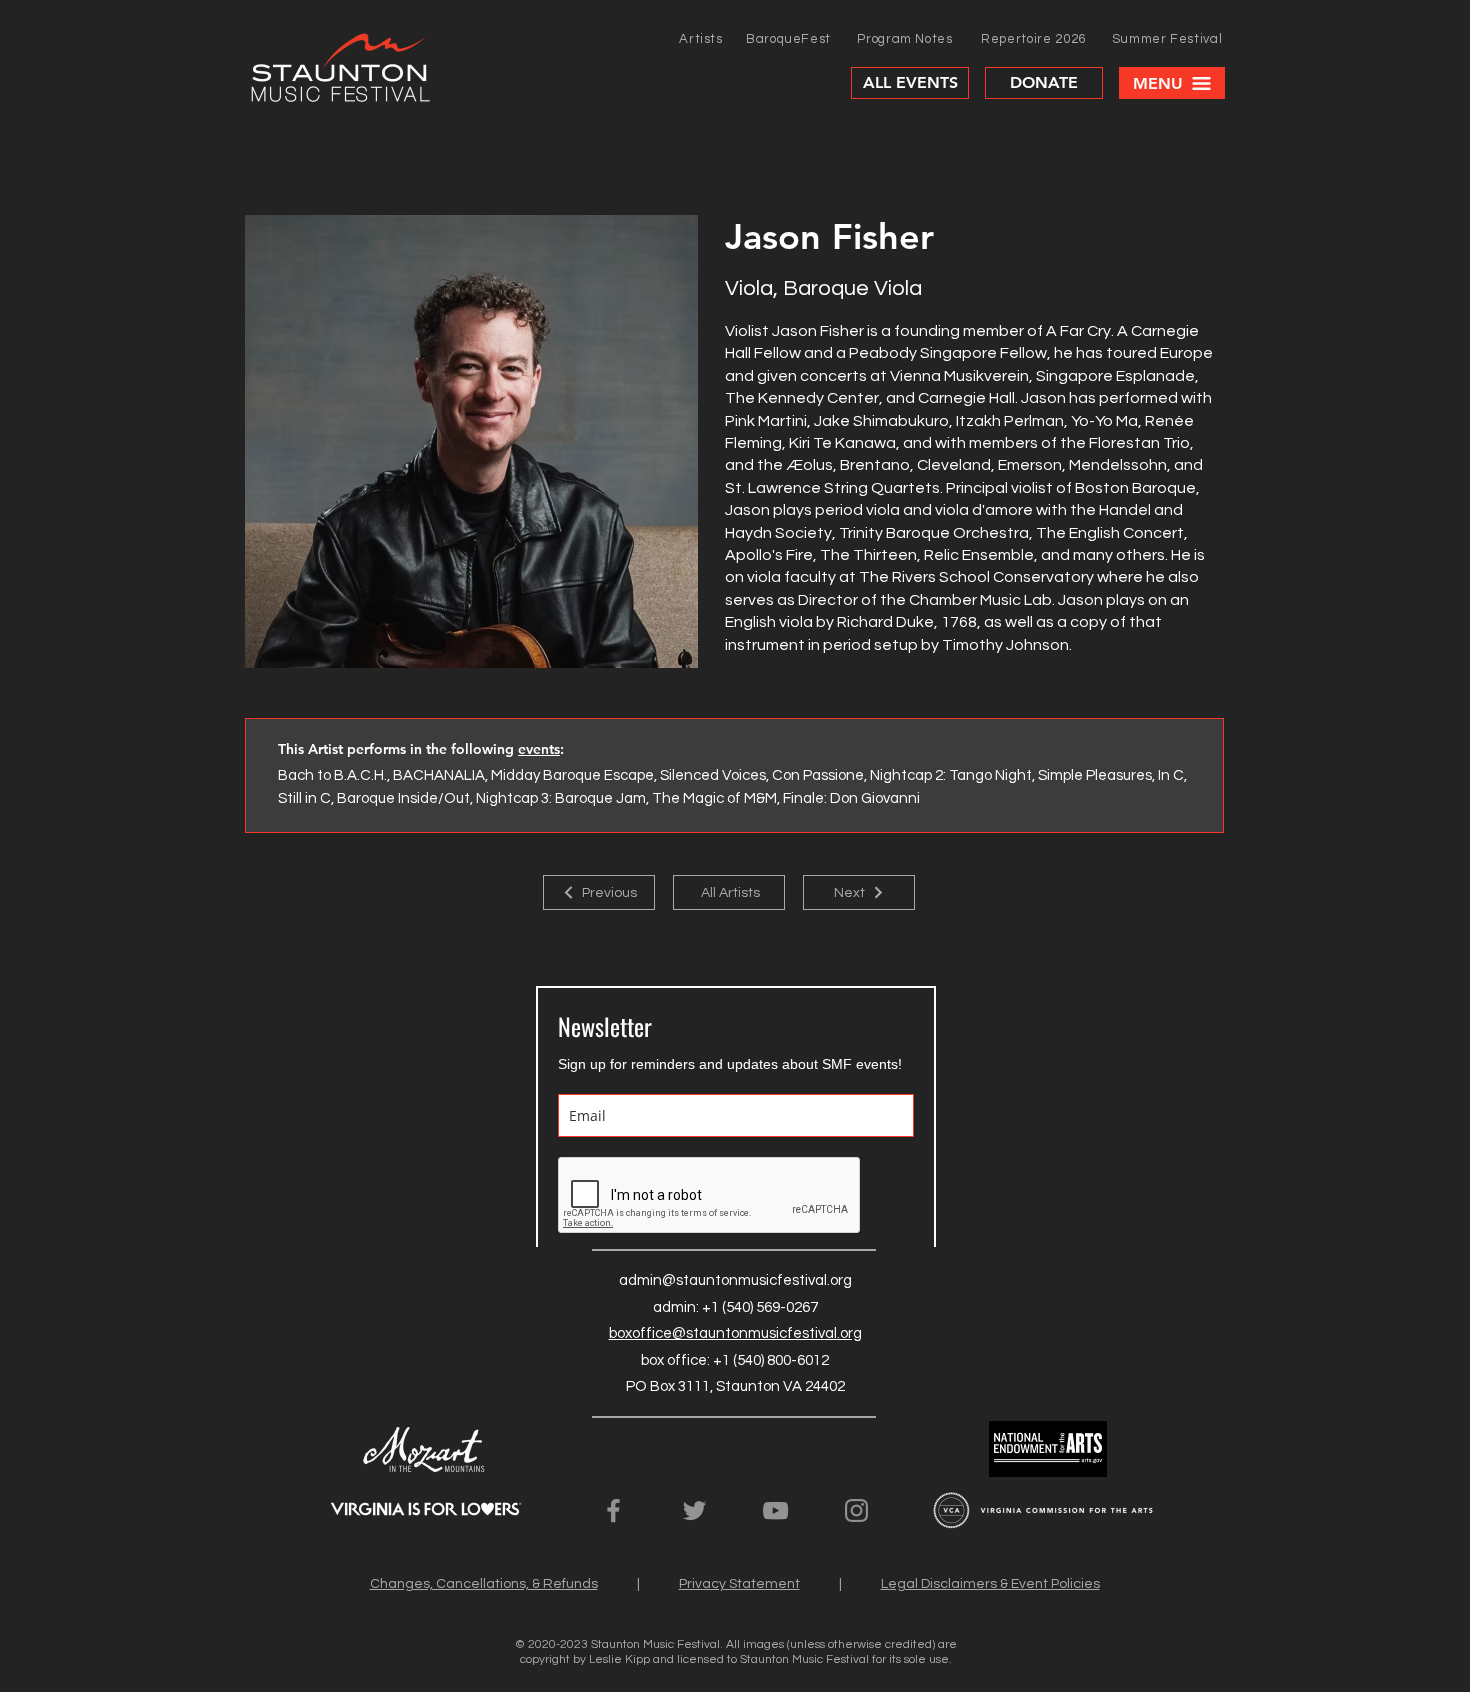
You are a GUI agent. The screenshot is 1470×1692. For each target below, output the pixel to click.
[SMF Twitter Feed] (694, 1510)
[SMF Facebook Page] (613, 1510)
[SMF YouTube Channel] (775, 1510)
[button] (1172, 83)
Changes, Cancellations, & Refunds (484, 1584)
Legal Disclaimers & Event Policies (990, 1584)
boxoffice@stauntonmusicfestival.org (735, 1333)
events (539, 749)
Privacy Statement (739, 1584)
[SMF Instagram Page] (856, 1510)
